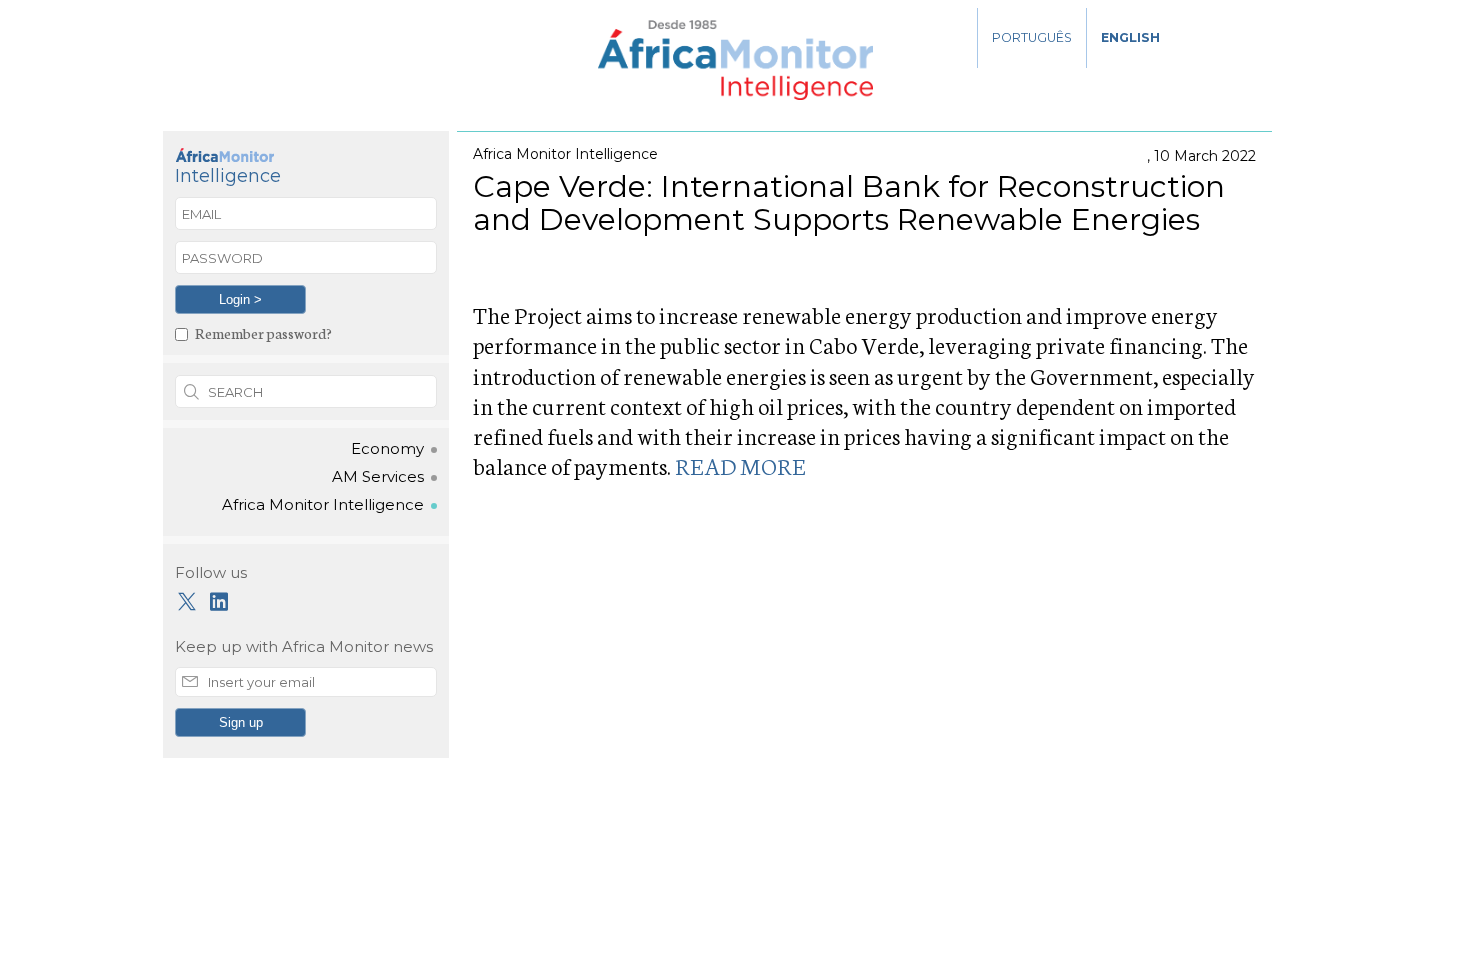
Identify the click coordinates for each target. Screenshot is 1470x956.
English (1130, 37)
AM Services (378, 477)
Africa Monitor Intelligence (323, 505)
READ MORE (740, 465)
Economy (387, 449)
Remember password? (263, 332)
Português (1032, 37)
